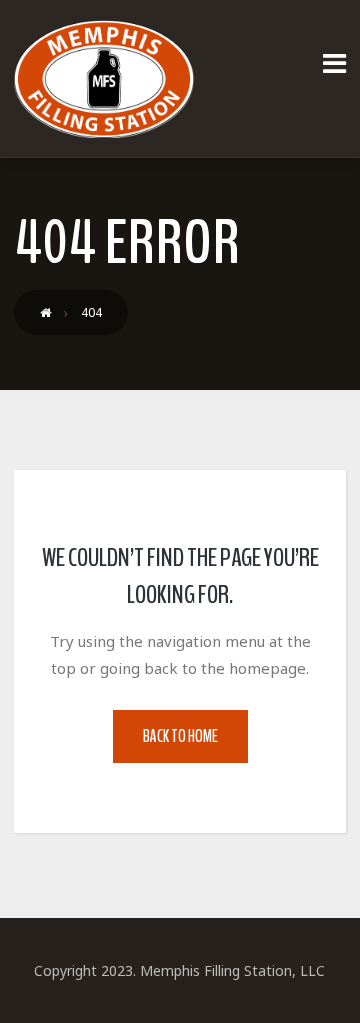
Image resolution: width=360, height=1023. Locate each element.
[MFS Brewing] (104, 79)
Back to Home (180, 736)
